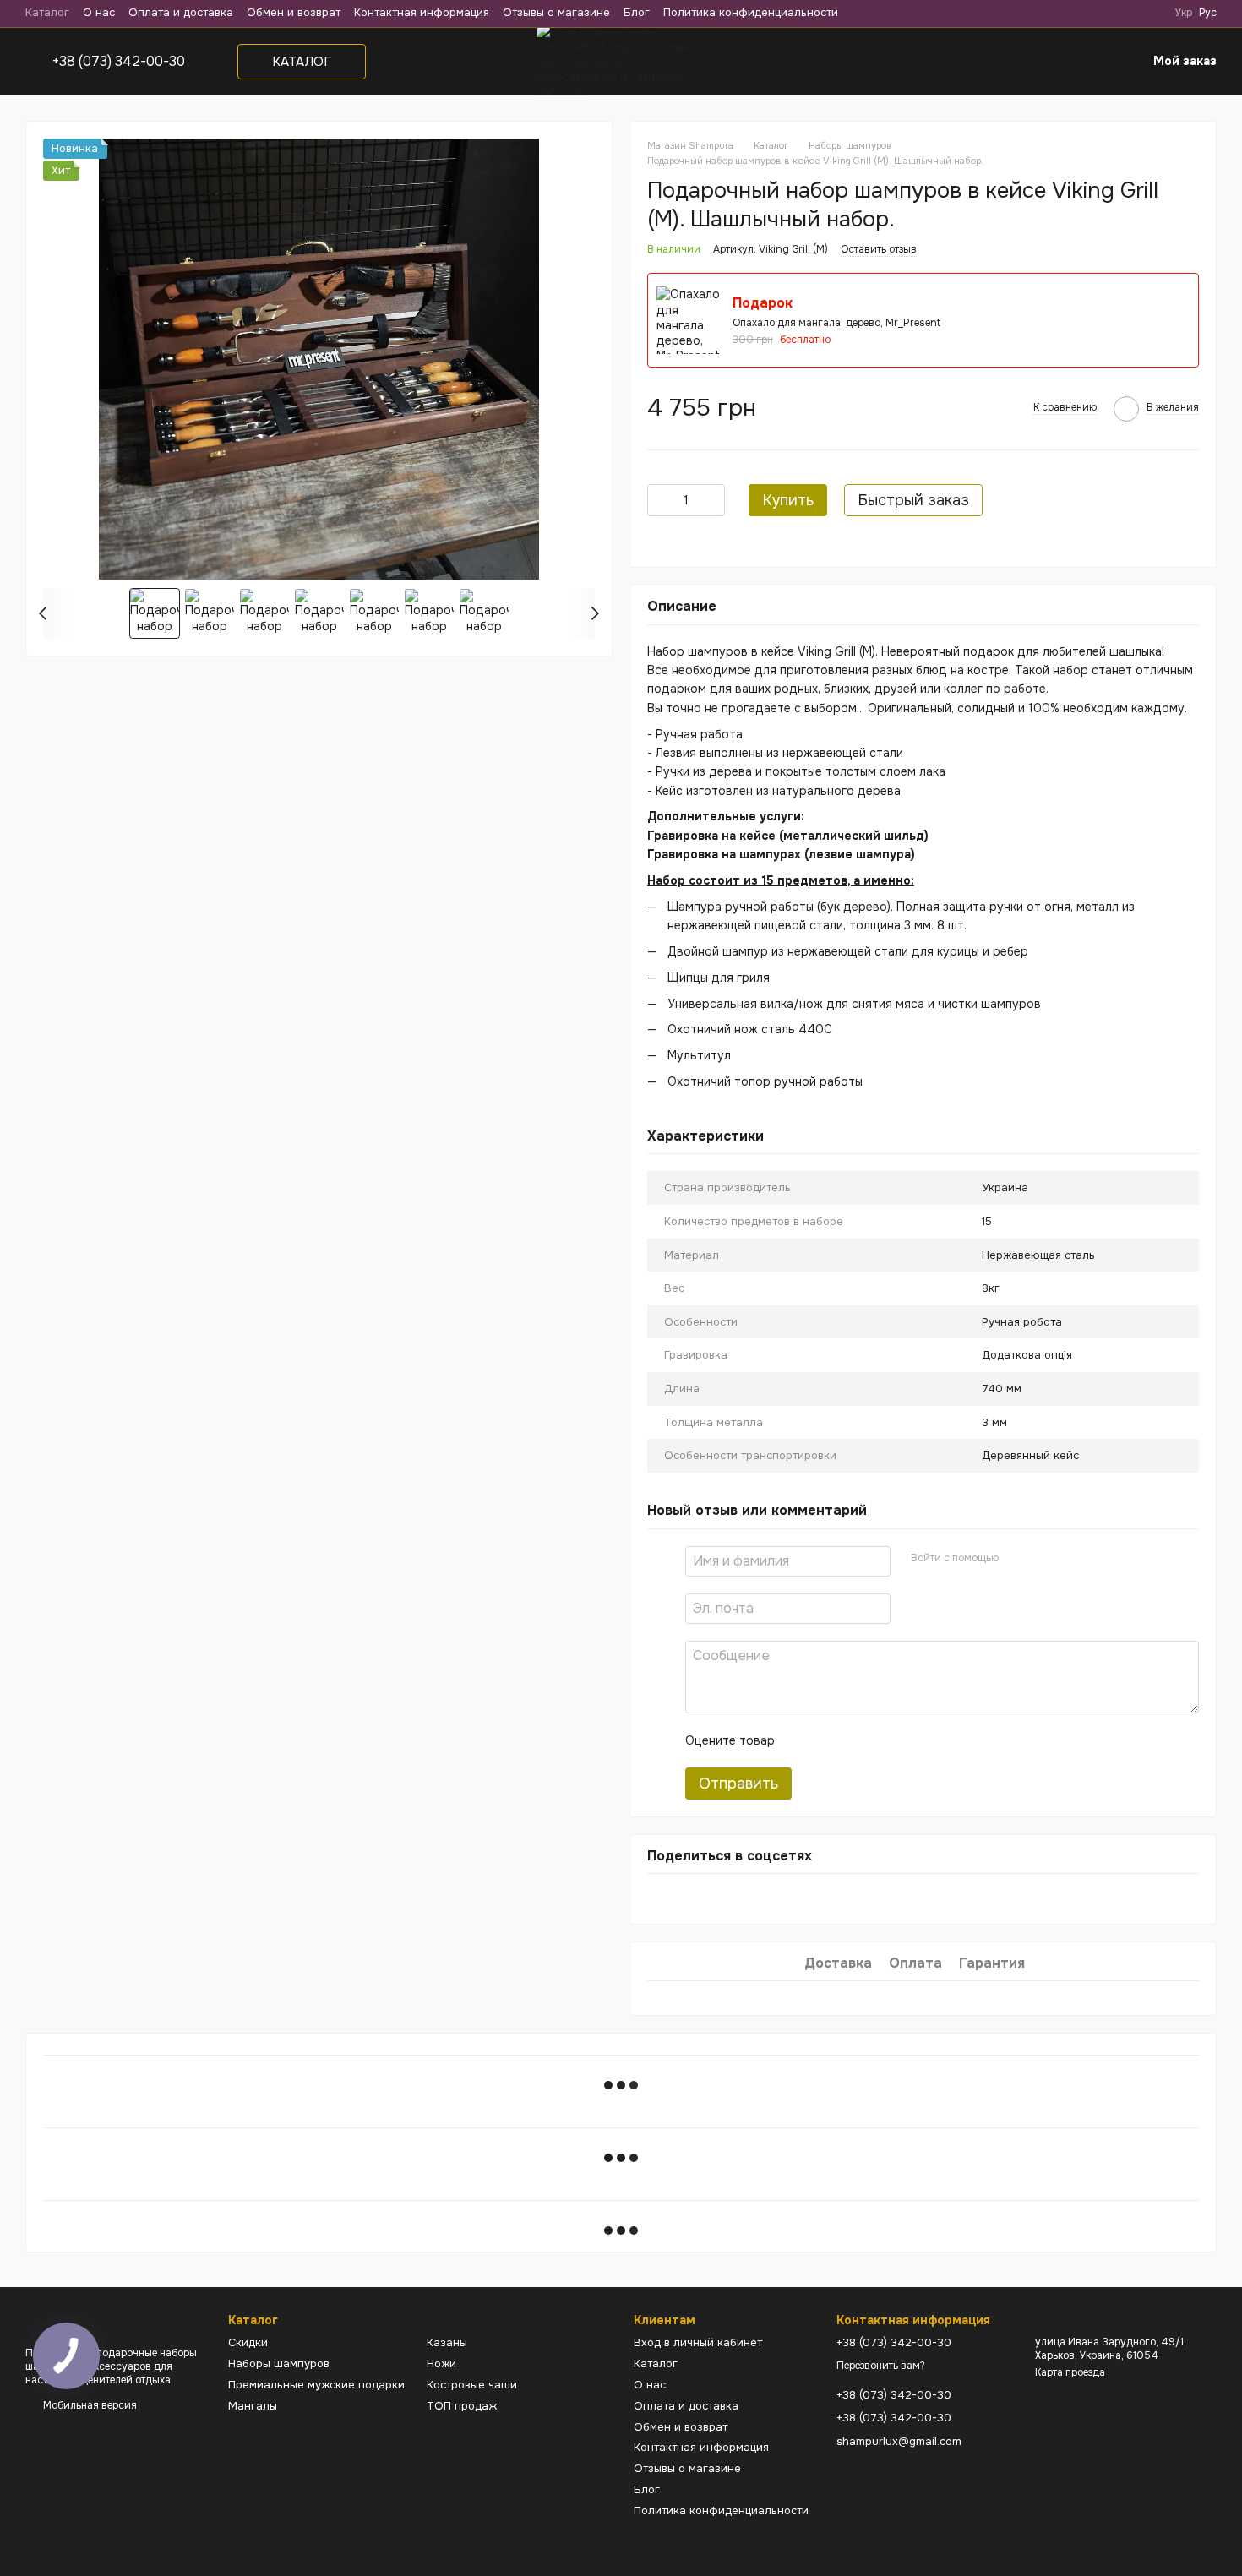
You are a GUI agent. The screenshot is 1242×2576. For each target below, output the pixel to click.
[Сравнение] (1049, 62)
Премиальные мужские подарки (316, 2385)
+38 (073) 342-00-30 (119, 62)
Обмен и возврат (294, 12)
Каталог (47, 12)
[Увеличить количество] (712, 500)
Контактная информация (422, 12)
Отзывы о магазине (556, 12)
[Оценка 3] (857, 1740)
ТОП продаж (462, 2406)
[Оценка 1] (803, 1740)
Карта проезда (1070, 2372)
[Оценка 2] (830, 1740)
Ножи (441, 2364)
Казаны (447, 2342)
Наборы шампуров (279, 2364)
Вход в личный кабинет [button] (698, 2342)
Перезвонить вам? (881, 2366)
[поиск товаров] (962, 62)
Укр (1184, 13)
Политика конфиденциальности (751, 12)
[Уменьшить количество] (660, 500)
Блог (637, 12)
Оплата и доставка (181, 12)
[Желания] (1089, 62)
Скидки (248, 2342)
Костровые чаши (472, 2385)
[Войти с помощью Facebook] (1017, 1559)
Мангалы (253, 2406)
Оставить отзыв (879, 249)
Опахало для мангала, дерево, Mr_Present (836, 323)
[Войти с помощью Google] (1044, 1559)
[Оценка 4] (884, 1740)
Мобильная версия (89, 2405)
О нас (99, 12)
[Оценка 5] (911, 1740)
